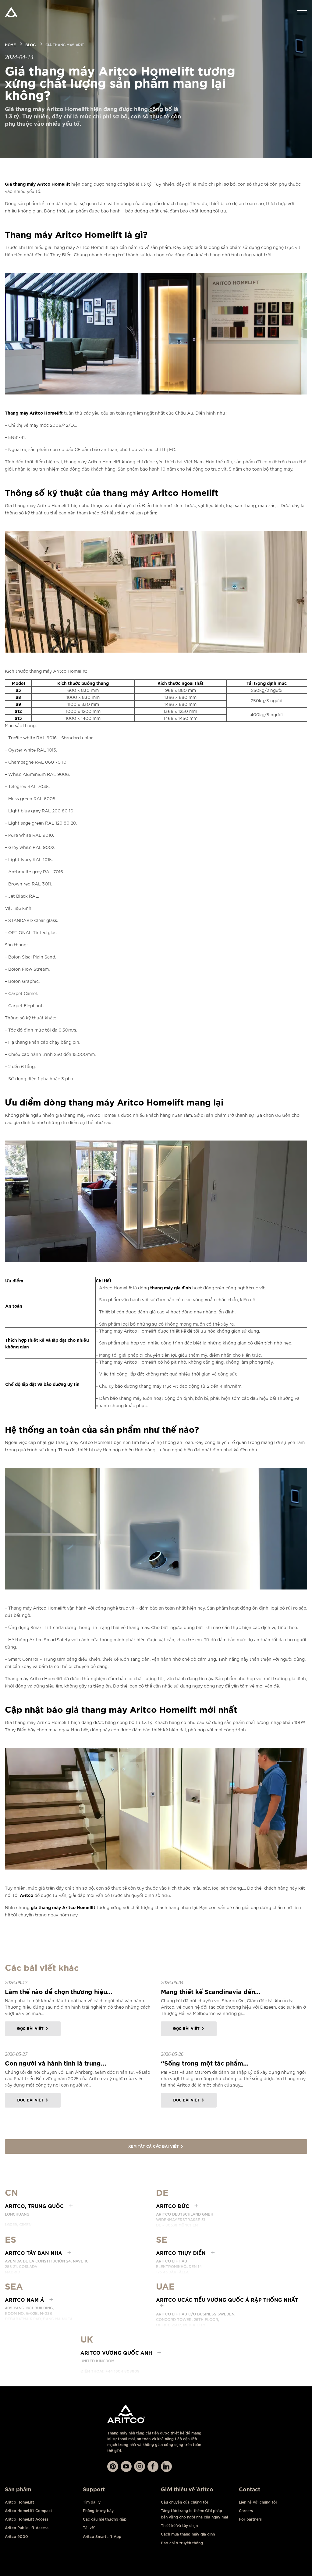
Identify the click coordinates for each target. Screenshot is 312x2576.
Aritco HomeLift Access (27, 2519)
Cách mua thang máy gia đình (188, 2534)
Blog (30, 44)
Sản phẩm (18, 2489)
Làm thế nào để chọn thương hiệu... (59, 1991)
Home (10, 44)
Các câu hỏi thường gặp (105, 2519)
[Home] (11, 12)
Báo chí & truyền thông (182, 2543)
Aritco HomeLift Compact (28, 2511)
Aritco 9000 (16, 2537)
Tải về (88, 2528)
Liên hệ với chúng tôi (258, 2502)
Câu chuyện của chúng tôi (184, 2502)
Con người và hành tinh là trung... (56, 2063)
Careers (246, 2511)
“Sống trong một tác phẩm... (205, 2063)
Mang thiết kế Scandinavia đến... (211, 1991)
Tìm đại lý (92, 2502)
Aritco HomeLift (19, 2502)
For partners (250, 2519)
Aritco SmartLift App (102, 2537)
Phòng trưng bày (98, 2511)
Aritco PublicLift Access (27, 2528)
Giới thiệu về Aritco (187, 2489)
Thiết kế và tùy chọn (179, 2526)
